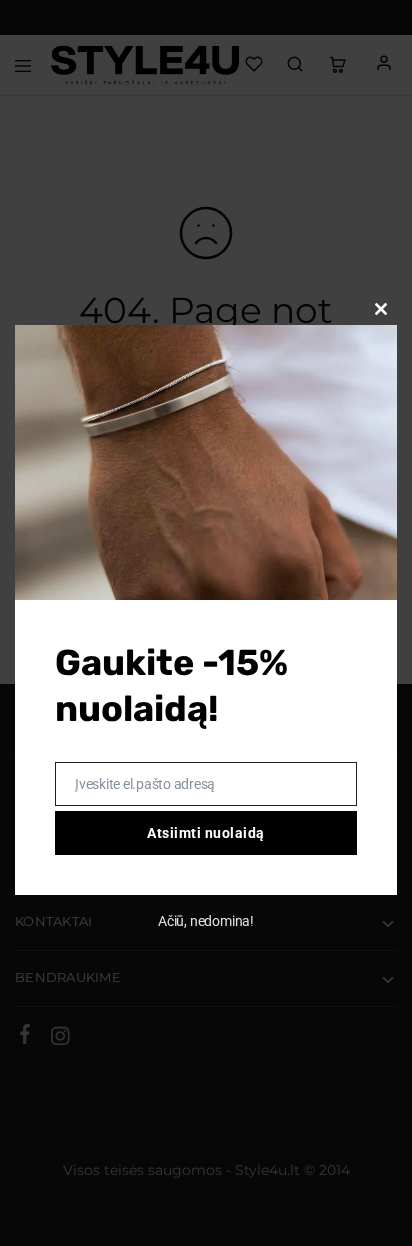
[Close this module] (381, 309)
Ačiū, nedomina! (206, 921)
